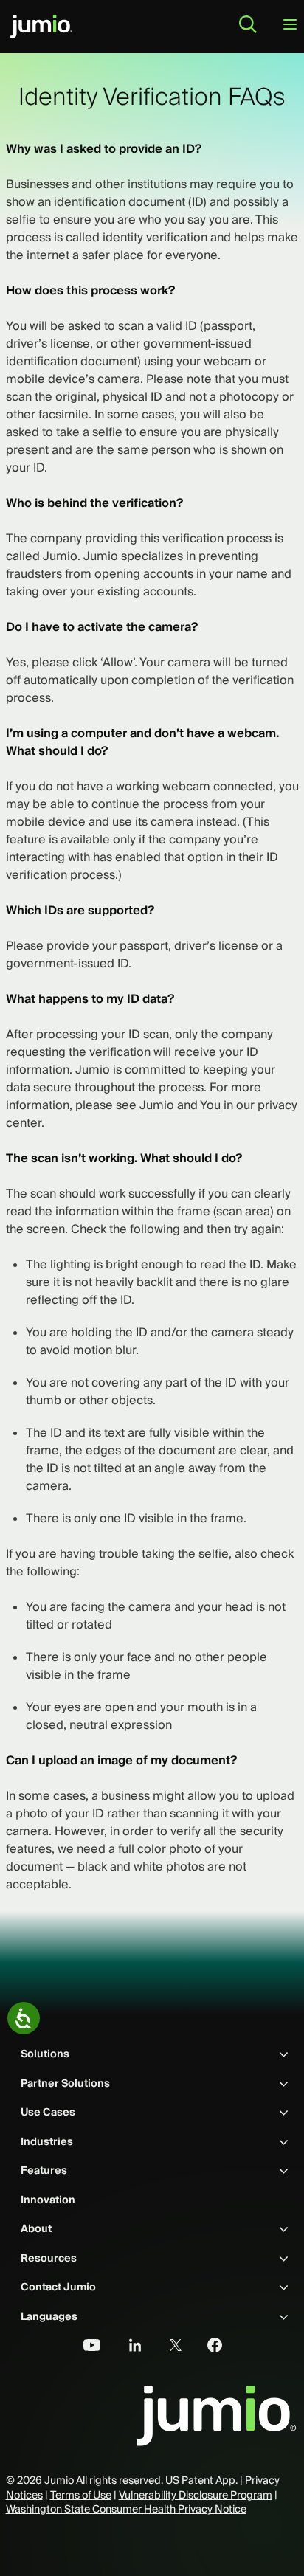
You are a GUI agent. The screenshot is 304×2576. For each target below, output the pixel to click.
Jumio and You (180, 1105)
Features (44, 2170)
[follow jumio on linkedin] (126, 2347)
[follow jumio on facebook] (207, 2347)
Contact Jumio (58, 2287)
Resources (49, 2258)
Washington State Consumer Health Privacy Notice (126, 2509)
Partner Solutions (65, 2083)
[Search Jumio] (248, 24)
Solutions (45, 2054)
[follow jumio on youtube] (86, 2347)
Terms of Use (81, 2495)
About (36, 2228)
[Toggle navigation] (290, 25)
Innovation (48, 2200)
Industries (47, 2141)
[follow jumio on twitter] (167, 2347)
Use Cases (48, 2112)
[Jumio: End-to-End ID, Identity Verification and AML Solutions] (41, 27)
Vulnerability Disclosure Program (196, 2495)
